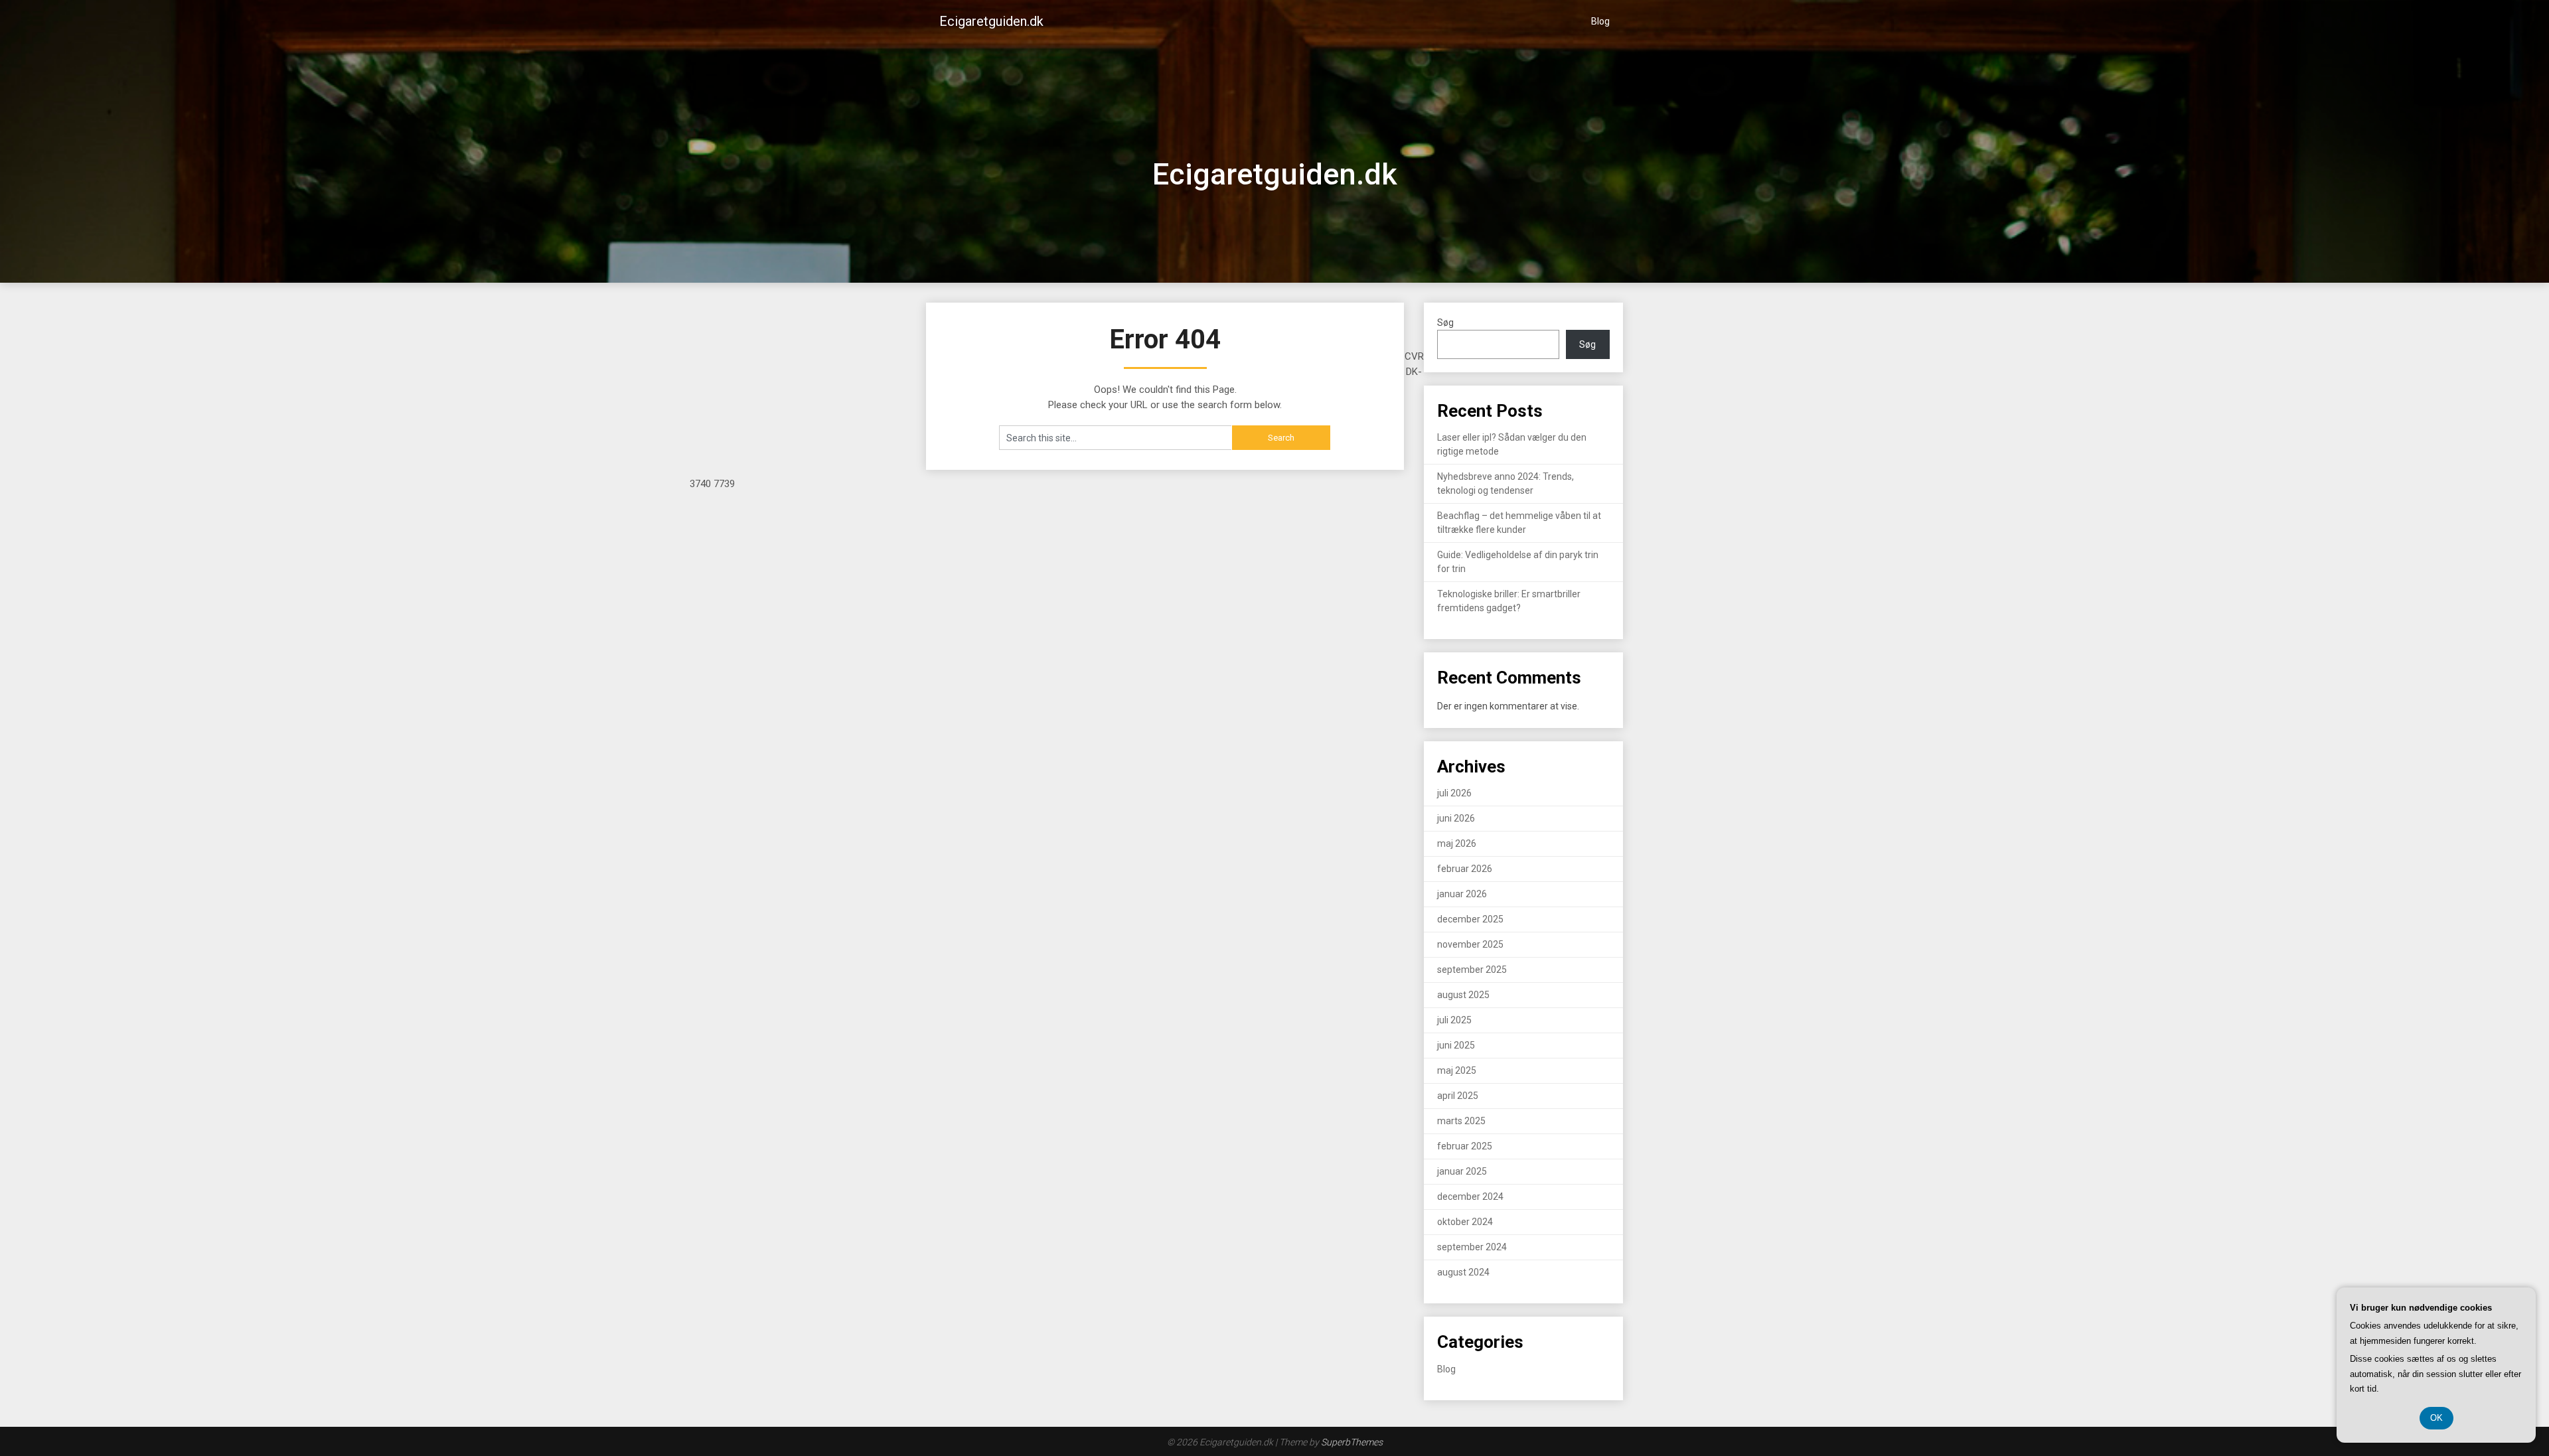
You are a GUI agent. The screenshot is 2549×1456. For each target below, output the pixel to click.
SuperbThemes (1352, 1442)
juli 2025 (1454, 1020)
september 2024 (1472, 1247)
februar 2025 (1465, 1146)
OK (2436, 1418)
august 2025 (1463, 995)
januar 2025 (1462, 1171)
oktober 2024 (1465, 1222)
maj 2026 (1457, 843)
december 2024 (1470, 1197)
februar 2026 (1465, 869)
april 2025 (1458, 1096)
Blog (1600, 21)
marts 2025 (1461, 1121)
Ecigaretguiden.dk (991, 21)
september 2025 (1472, 970)
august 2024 (1463, 1272)
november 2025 (1470, 944)
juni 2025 (1456, 1045)
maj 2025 (1457, 1070)
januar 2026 (1462, 894)
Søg (1445, 323)
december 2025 (1470, 919)
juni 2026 (1456, 818)
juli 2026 (1454, 793)
